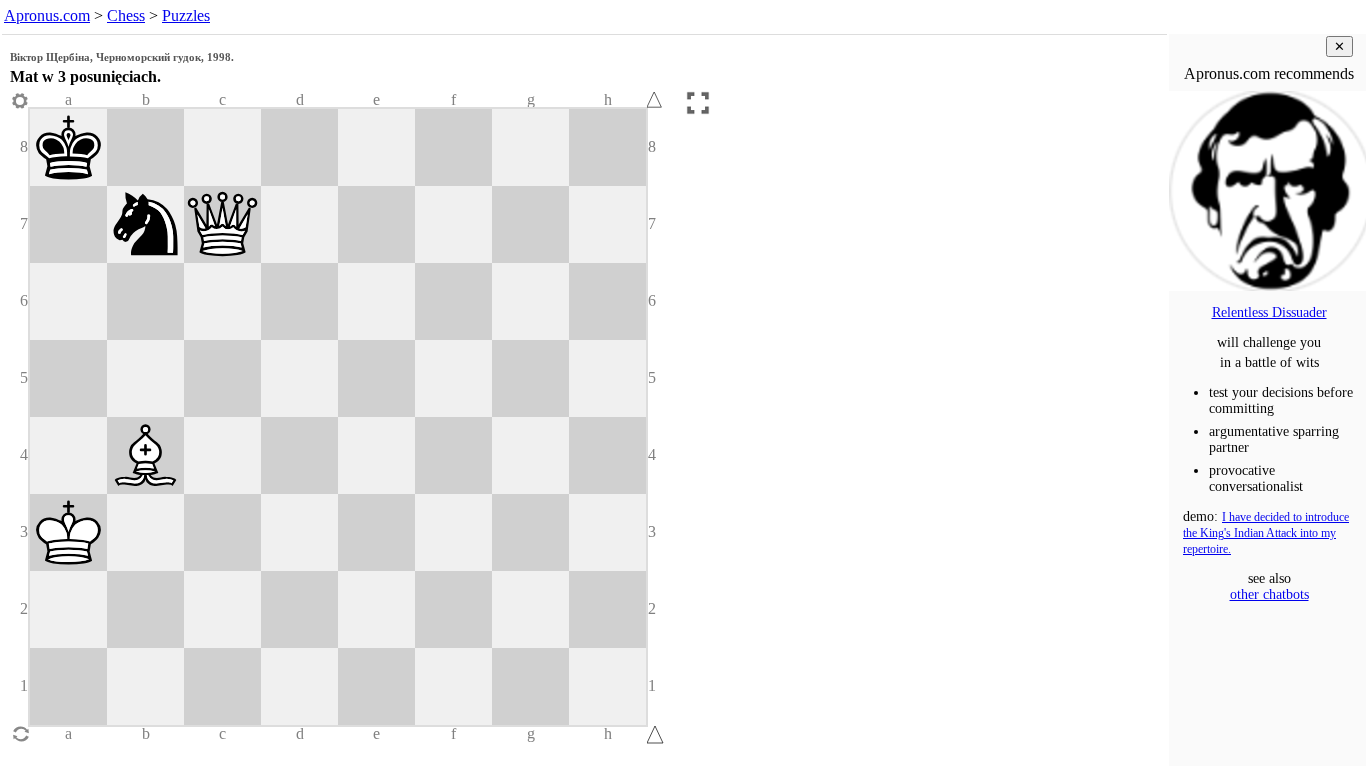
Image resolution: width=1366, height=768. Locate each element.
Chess (126, 15)
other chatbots (1269, 594)
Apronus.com (47, 15)
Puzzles (186, 15)
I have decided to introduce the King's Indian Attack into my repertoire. (1266, 533)
